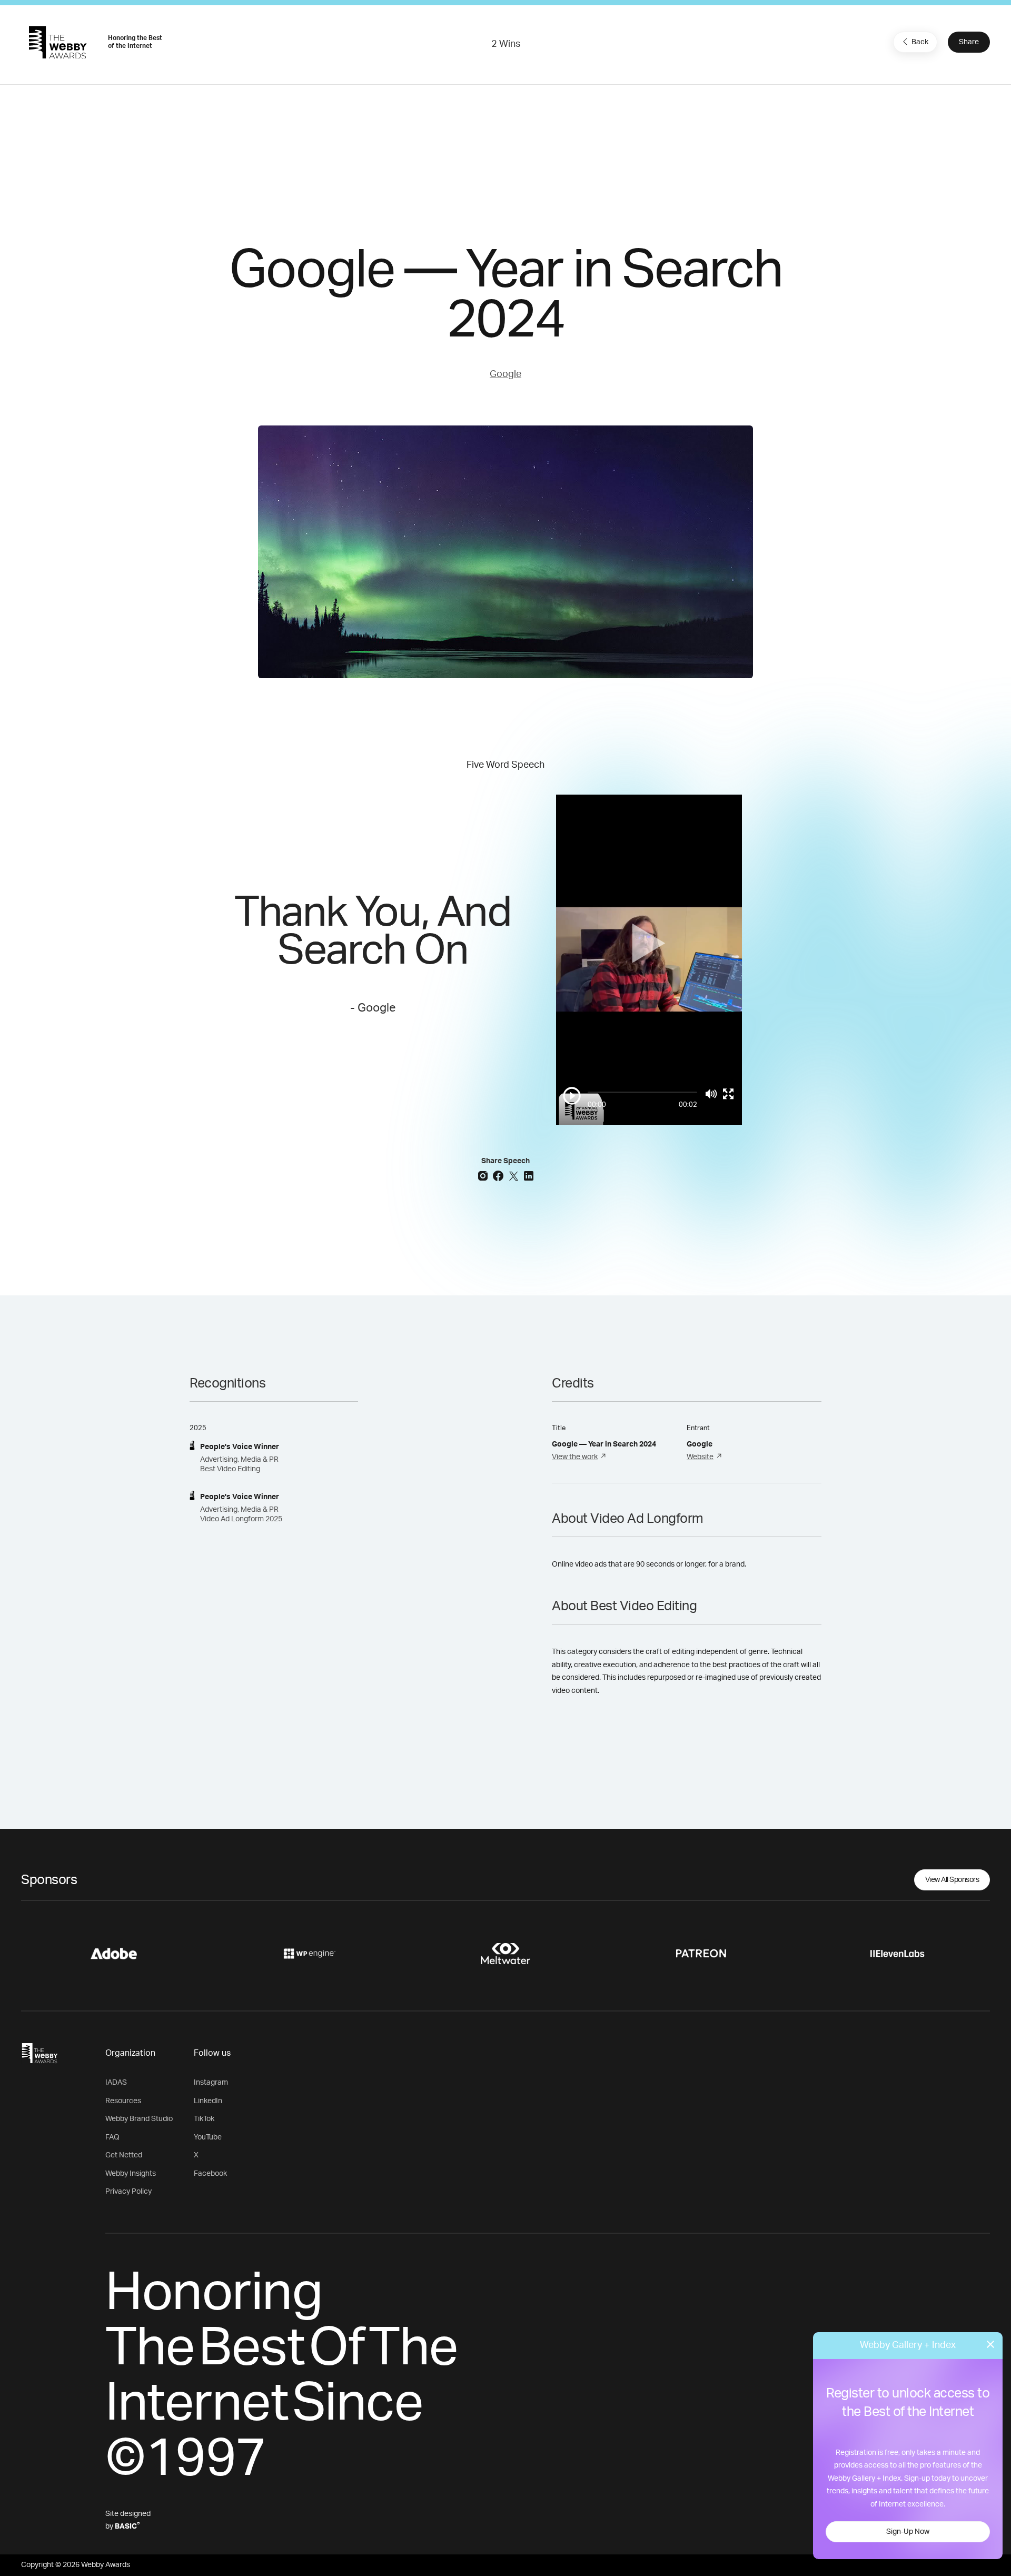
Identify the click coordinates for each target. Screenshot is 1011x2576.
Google (506, 374)
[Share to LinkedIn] (529, 1175)
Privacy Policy (128, 2192)
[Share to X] (515, 1175)
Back (920, 42)
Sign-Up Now (908, 2532)
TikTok (204, 2119)
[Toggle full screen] (728, 1094)
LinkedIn (208, 2101)
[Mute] (711, 1094)
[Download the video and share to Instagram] (484, 1175)
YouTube (208, 2137)
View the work (575, 1457)
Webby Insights (131, 2174)
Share (969, 42)
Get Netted (124, 2155)
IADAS (116, 2083)
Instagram (211, 2083)
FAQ (112, 2137)
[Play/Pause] (572, 1096)
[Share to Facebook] (499, 1175)
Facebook (210, 2174)
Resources (123, 2101)
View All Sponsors (952, 1880)
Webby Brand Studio (139, 2119)
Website (700, 1457)
